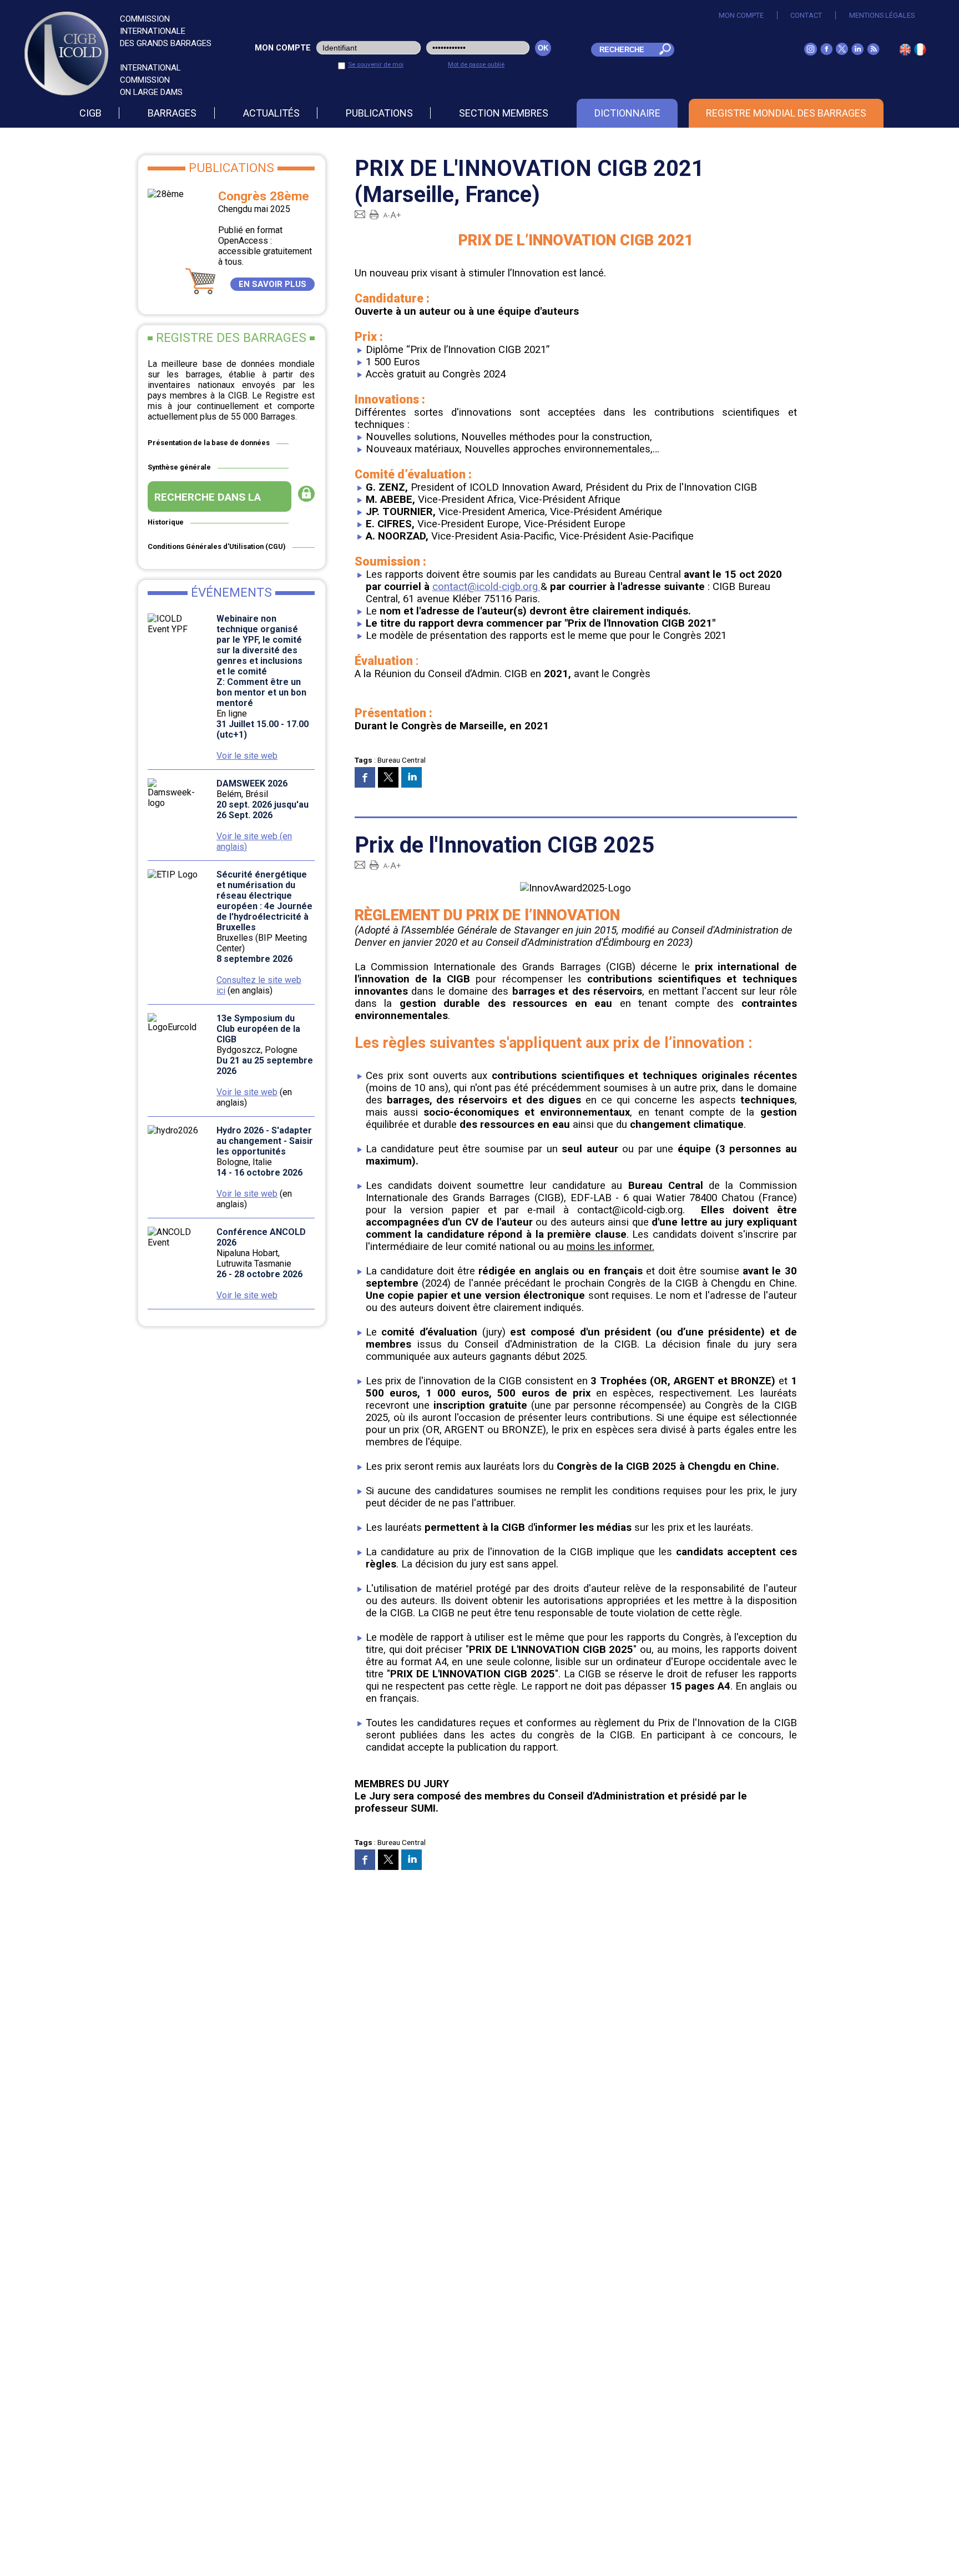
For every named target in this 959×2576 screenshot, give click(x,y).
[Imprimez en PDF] (374, 214)
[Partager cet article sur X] (388, 777)
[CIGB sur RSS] (873, 52)
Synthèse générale (179, 467)
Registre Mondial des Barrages (786, 113)
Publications (379, 113)
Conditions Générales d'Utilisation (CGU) (217, 546)
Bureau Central (402, 760)
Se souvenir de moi (376, 64)
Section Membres (504, 113)
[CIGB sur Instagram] (811, 52)
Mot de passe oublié (476, 64)
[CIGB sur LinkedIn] (857, 52)
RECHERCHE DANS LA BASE (208, 501)
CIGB (90, 113)
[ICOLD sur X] (842, 52)
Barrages (172, 113)
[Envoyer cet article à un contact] (360, 214)
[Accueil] (920, 52)
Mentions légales (882, 15)
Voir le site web (247, 756)
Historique (166, 522)
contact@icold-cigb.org (486, 587)
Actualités (271, 113)
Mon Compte (741, 15)
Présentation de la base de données (209, 443)
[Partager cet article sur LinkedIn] (412, 777)
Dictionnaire (627, 113)
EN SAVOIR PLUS (272, 284)
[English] (905, 52)
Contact (806, 15)
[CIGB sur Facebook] (826, 52)
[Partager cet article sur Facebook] (365, 777)
